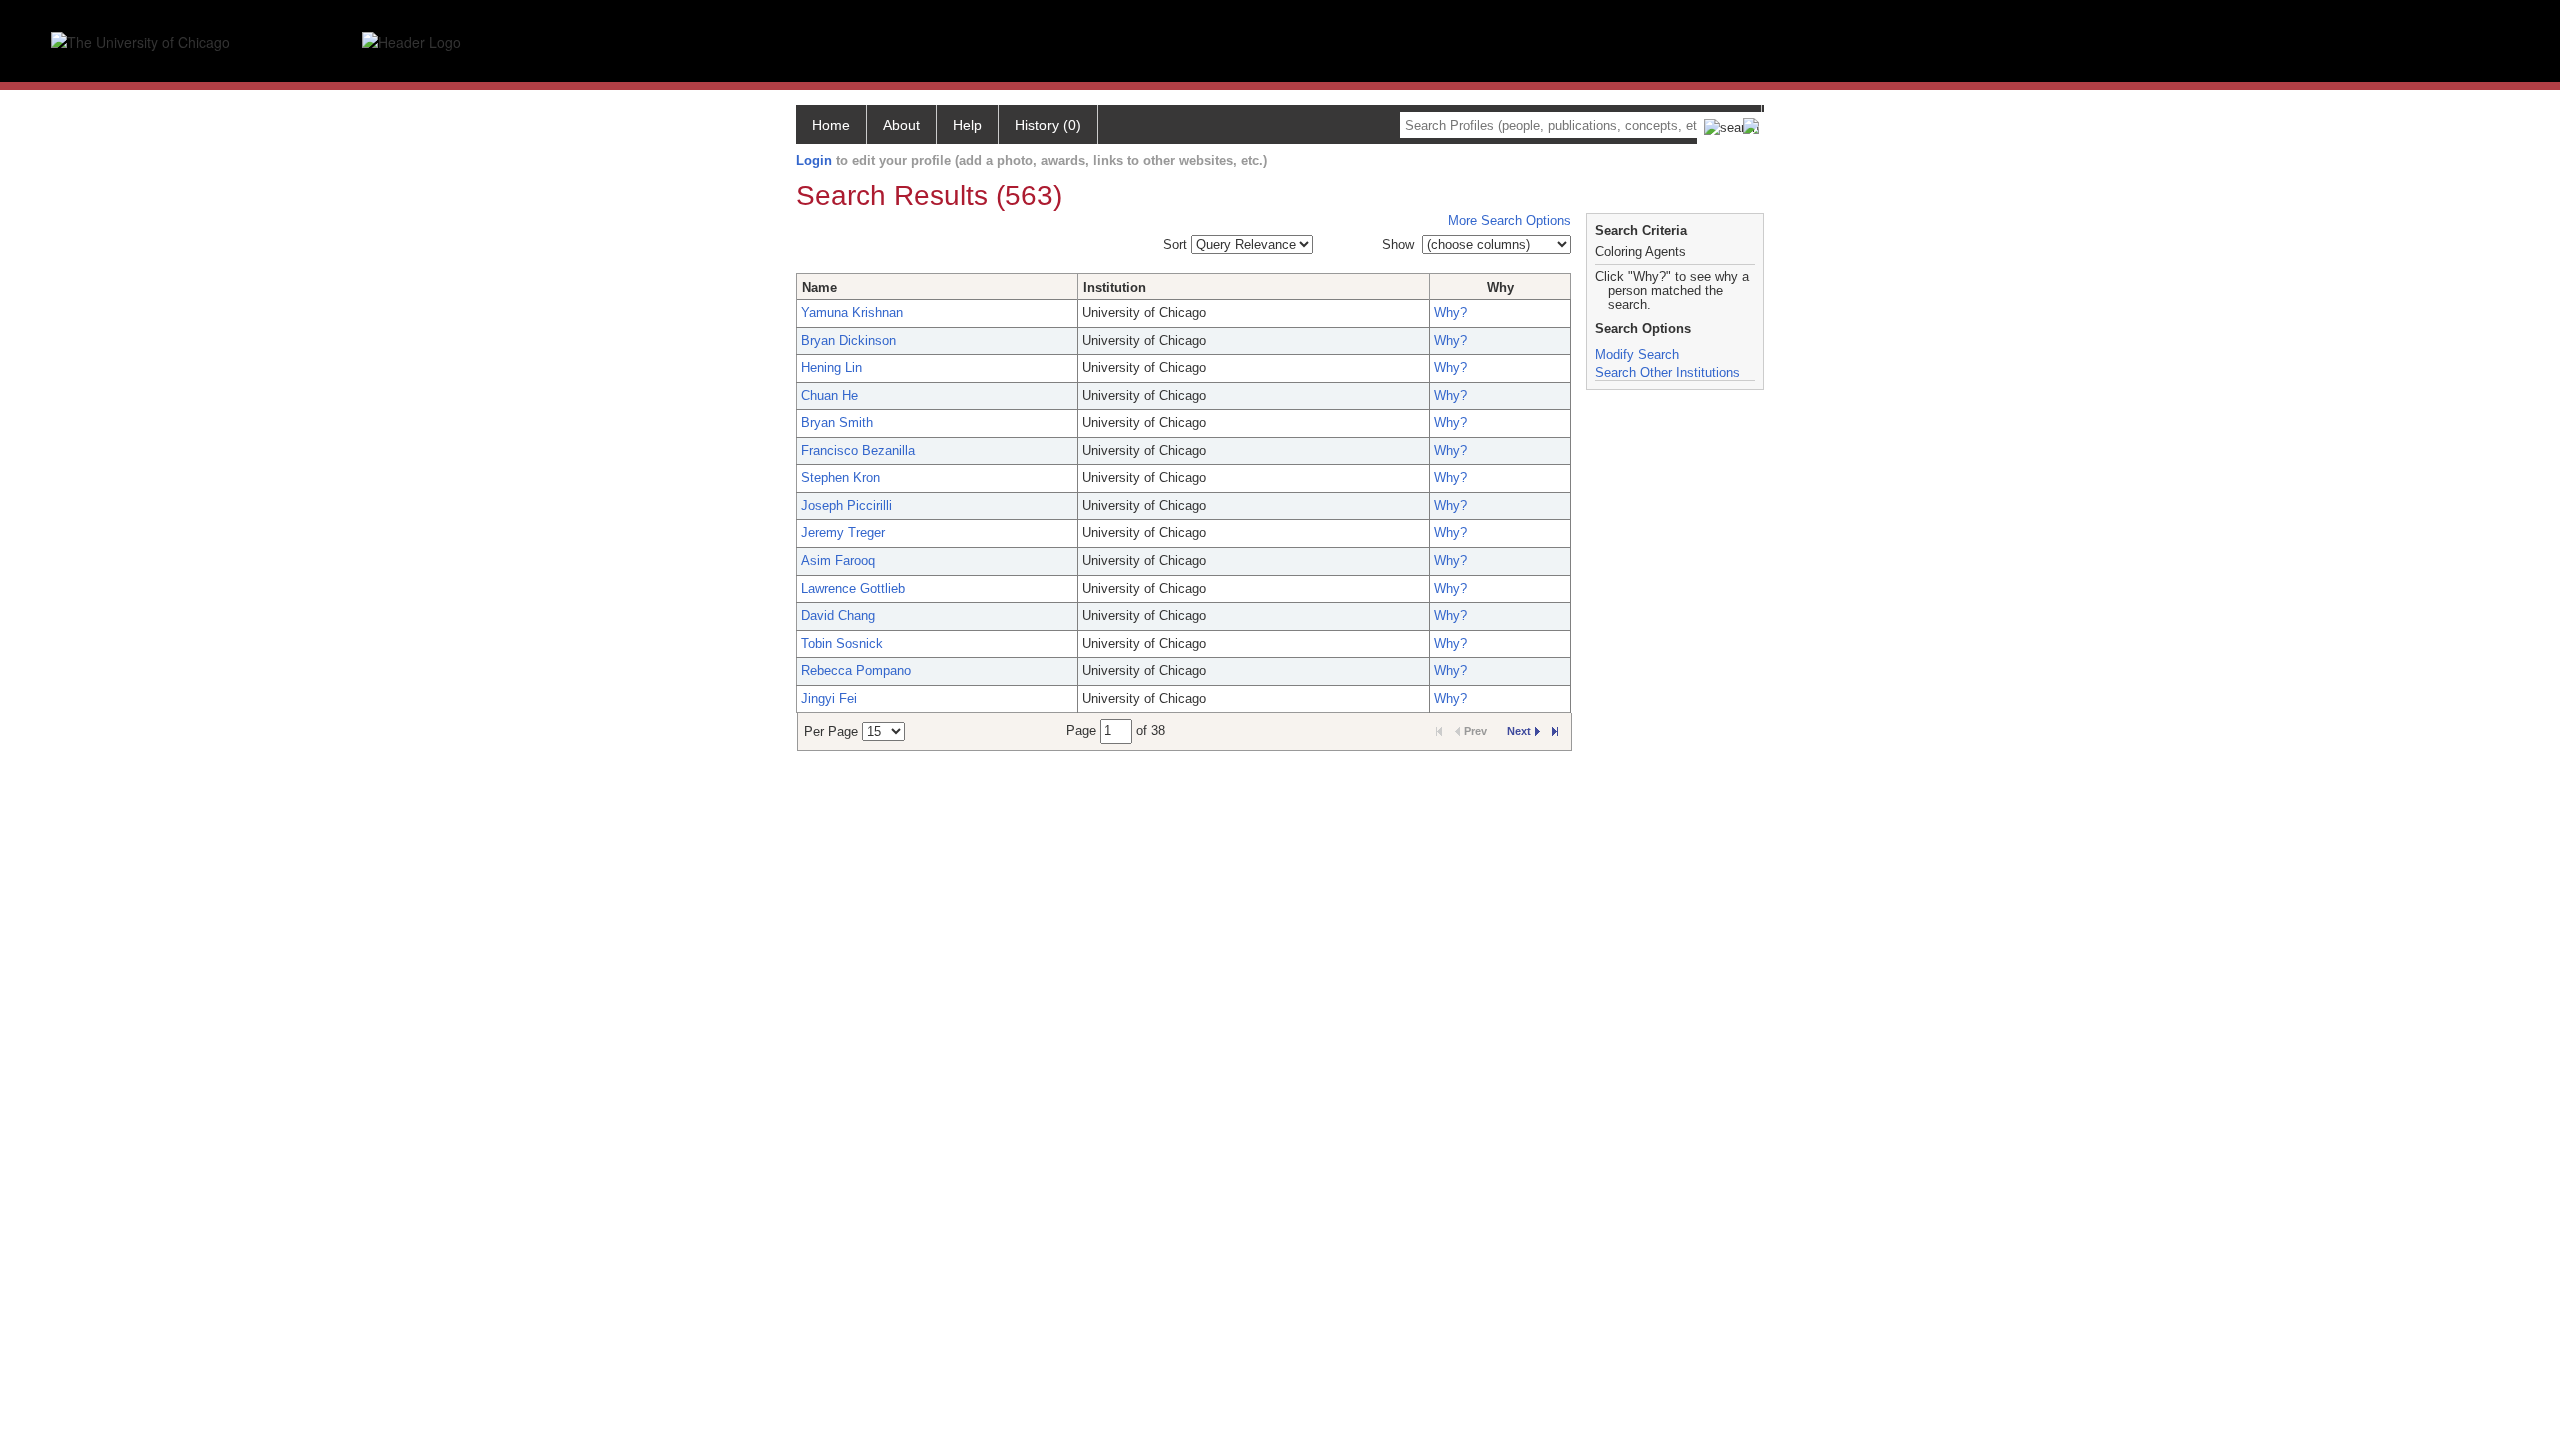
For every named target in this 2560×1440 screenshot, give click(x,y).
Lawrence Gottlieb (853, 588)
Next (1519, 731)
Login (814, 160)
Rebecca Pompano (856, 670)
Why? (1450, 312)
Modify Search (1637, 354)
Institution (1114, 287)
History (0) (1048, 125)
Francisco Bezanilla (858, 450)
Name (819, 287)
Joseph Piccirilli (846, 505)
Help (967, 125)
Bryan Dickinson (848, 340)
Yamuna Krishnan (852, 312)
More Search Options (1509, 220)
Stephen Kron (840, 477)
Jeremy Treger (843, 532)
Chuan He (829, 395)
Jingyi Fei (829, 698)
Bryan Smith (837, 422)
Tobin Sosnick (842, 643)
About (901, 125)
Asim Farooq (838, 560)
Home (831, 125)
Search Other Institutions (1667, 372)
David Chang (838, 615)
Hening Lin (831, 367)
